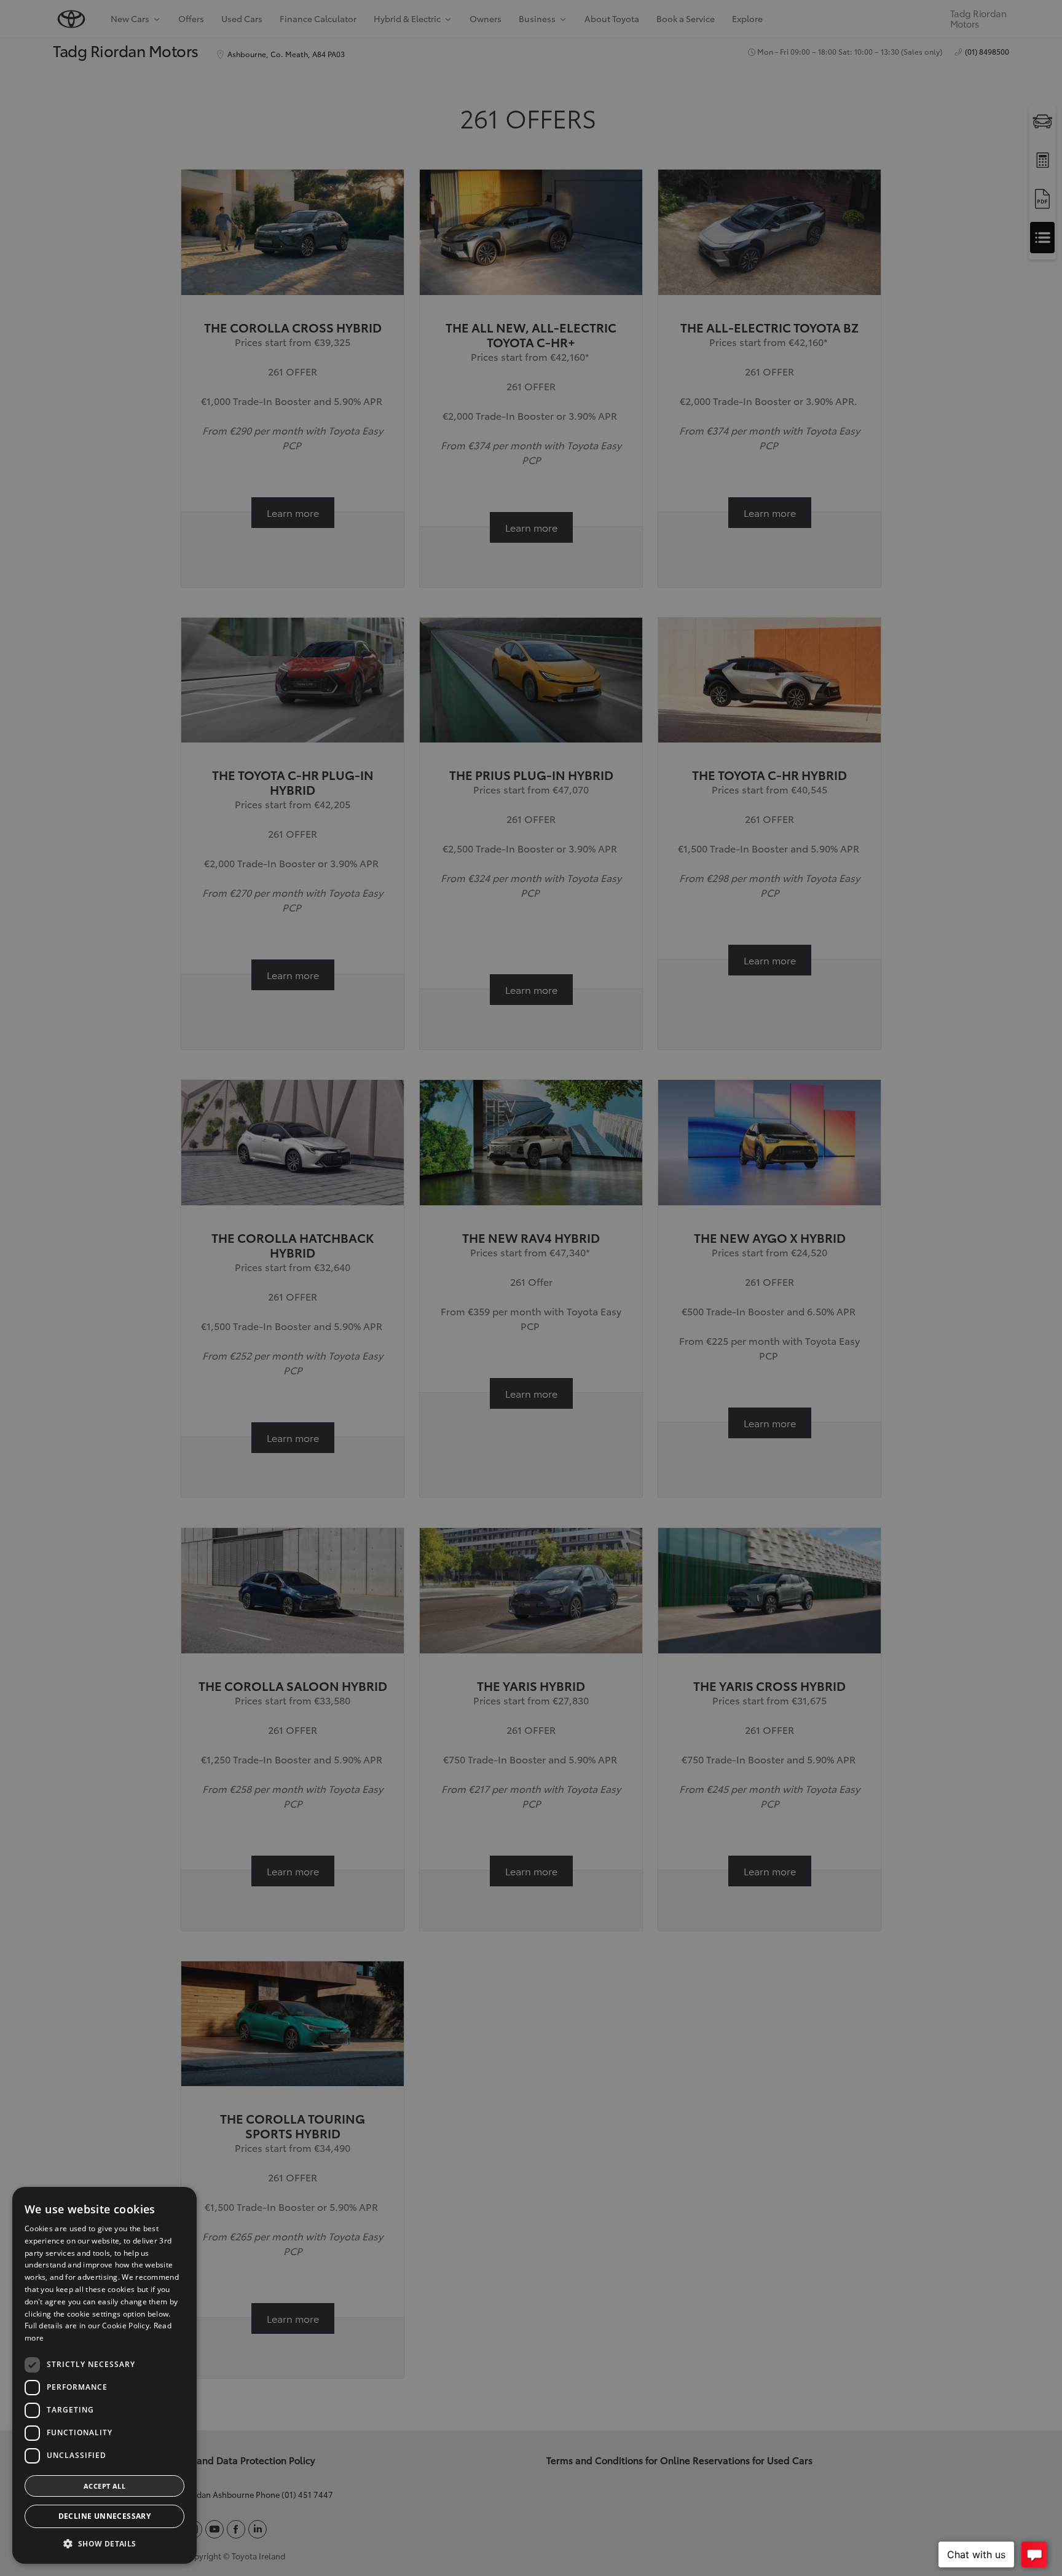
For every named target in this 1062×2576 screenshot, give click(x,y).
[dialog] (104, 2375)
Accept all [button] (104, 2486)
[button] (104, 2544)
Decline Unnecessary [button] (105, 2516)
